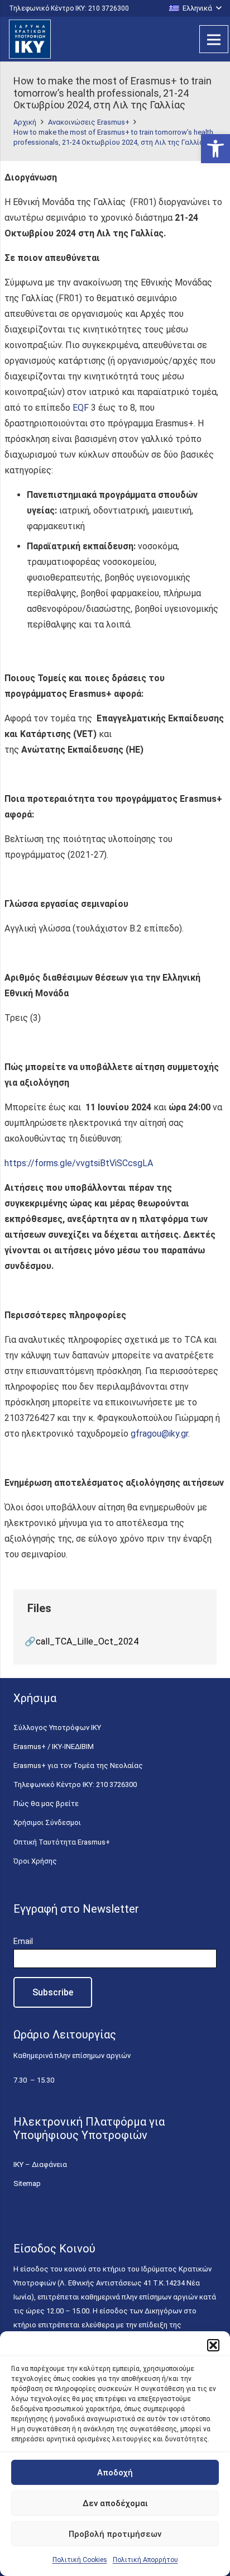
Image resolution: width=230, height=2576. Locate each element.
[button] (215, 149)
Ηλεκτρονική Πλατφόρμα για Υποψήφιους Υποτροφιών (89, 2128)
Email (23, 1941)
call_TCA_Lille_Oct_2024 (87, 1641)
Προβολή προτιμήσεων (115, 2534)
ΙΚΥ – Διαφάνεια (40, 2164)
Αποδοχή (115, 2473)
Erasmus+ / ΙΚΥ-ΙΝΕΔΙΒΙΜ (54, 1746)
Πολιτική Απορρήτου (145, 2560)
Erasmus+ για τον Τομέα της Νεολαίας (78, 1765)
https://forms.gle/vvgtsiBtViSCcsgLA (79, 1163)
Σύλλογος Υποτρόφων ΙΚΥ (57, 1727)
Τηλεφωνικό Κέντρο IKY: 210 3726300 (75, 1784)
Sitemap (27, 2183)
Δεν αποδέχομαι (115, 2503)
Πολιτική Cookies (80, 2560)
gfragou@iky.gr (159, 1434)
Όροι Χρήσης (35, 1861)
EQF (81, 408)
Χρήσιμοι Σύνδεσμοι (47, 1822)
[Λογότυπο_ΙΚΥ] (30, 39)
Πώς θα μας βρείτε (46, 1803)
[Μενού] (214, 39)
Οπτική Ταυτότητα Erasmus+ (62, 1842)
